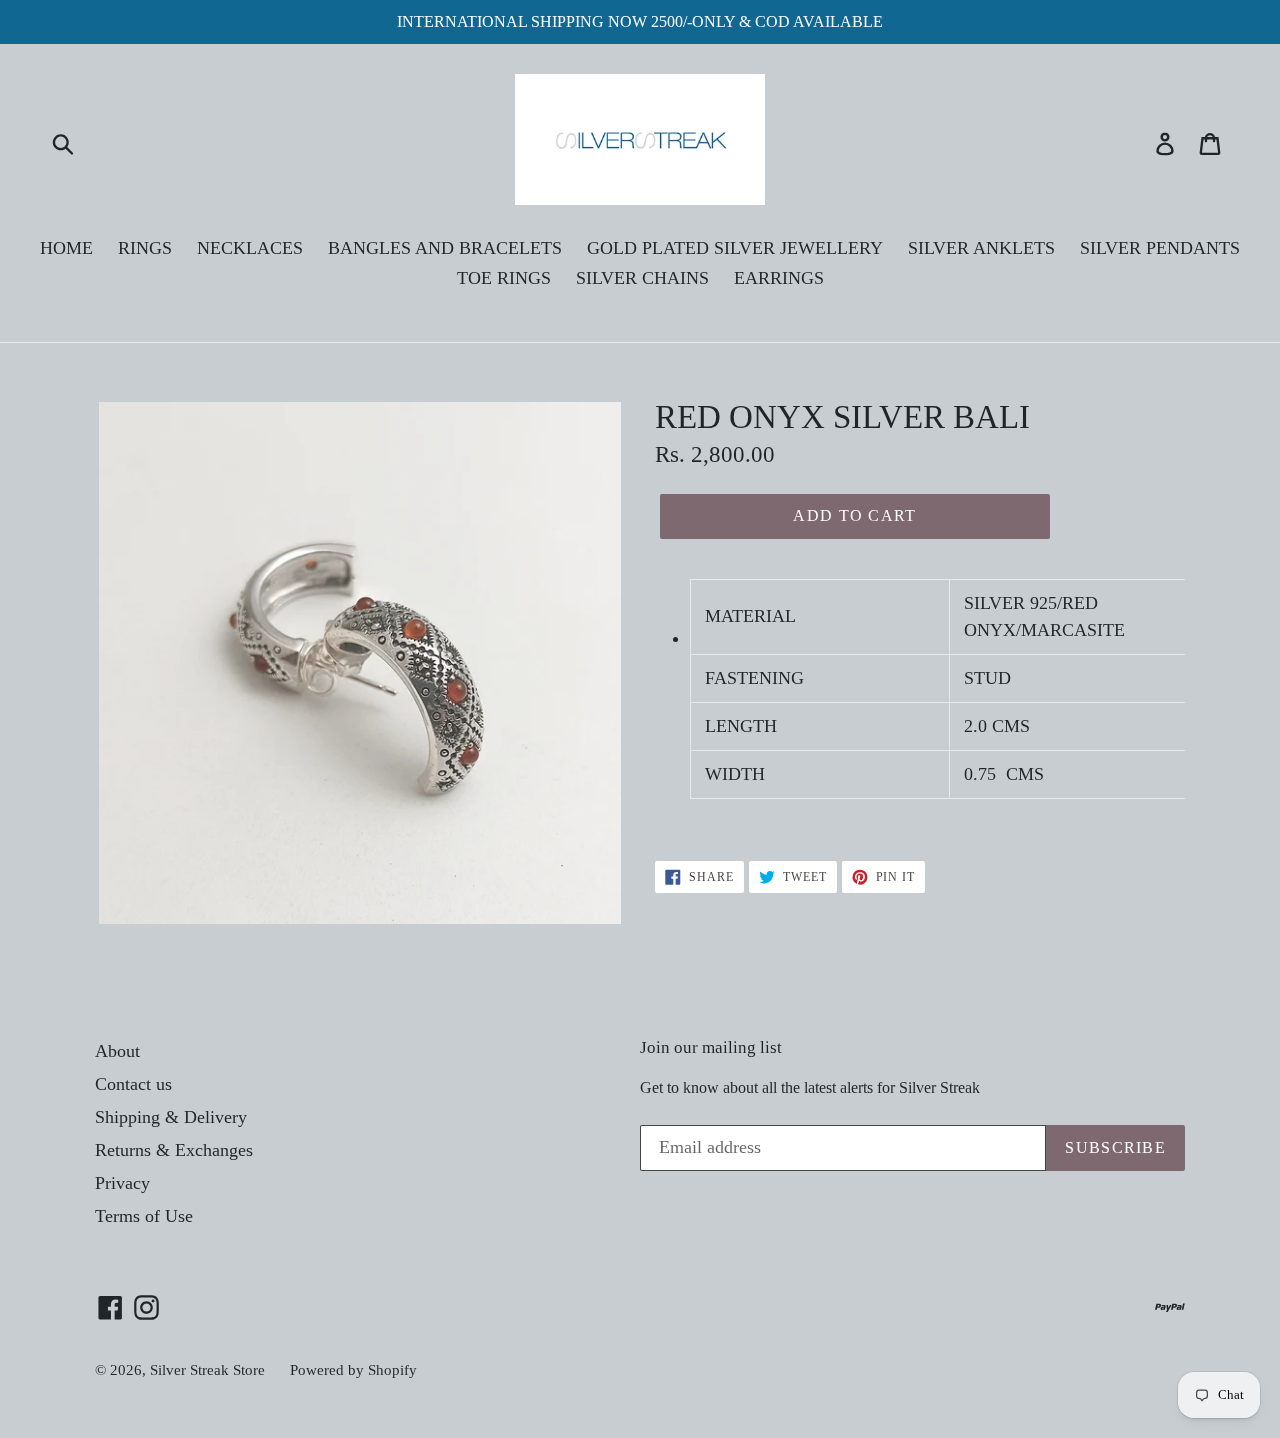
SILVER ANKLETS (981, 248)
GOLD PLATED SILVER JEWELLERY (735, 248)
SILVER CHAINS (642, 278)
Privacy (122, 1183)
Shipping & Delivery (171, 1117)
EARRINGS (779, 278)
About (117, 1051)
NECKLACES (250, 248)
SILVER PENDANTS (1160, 248)
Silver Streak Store (207, 1370)
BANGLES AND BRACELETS (445, 248)
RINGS (145, 248)
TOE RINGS (504, 278)
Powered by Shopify (353, 1370)
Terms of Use (144, 1216)
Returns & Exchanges (174, 1150)
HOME (66, 248)
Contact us (133, 1084)
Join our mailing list (711, 1047)
